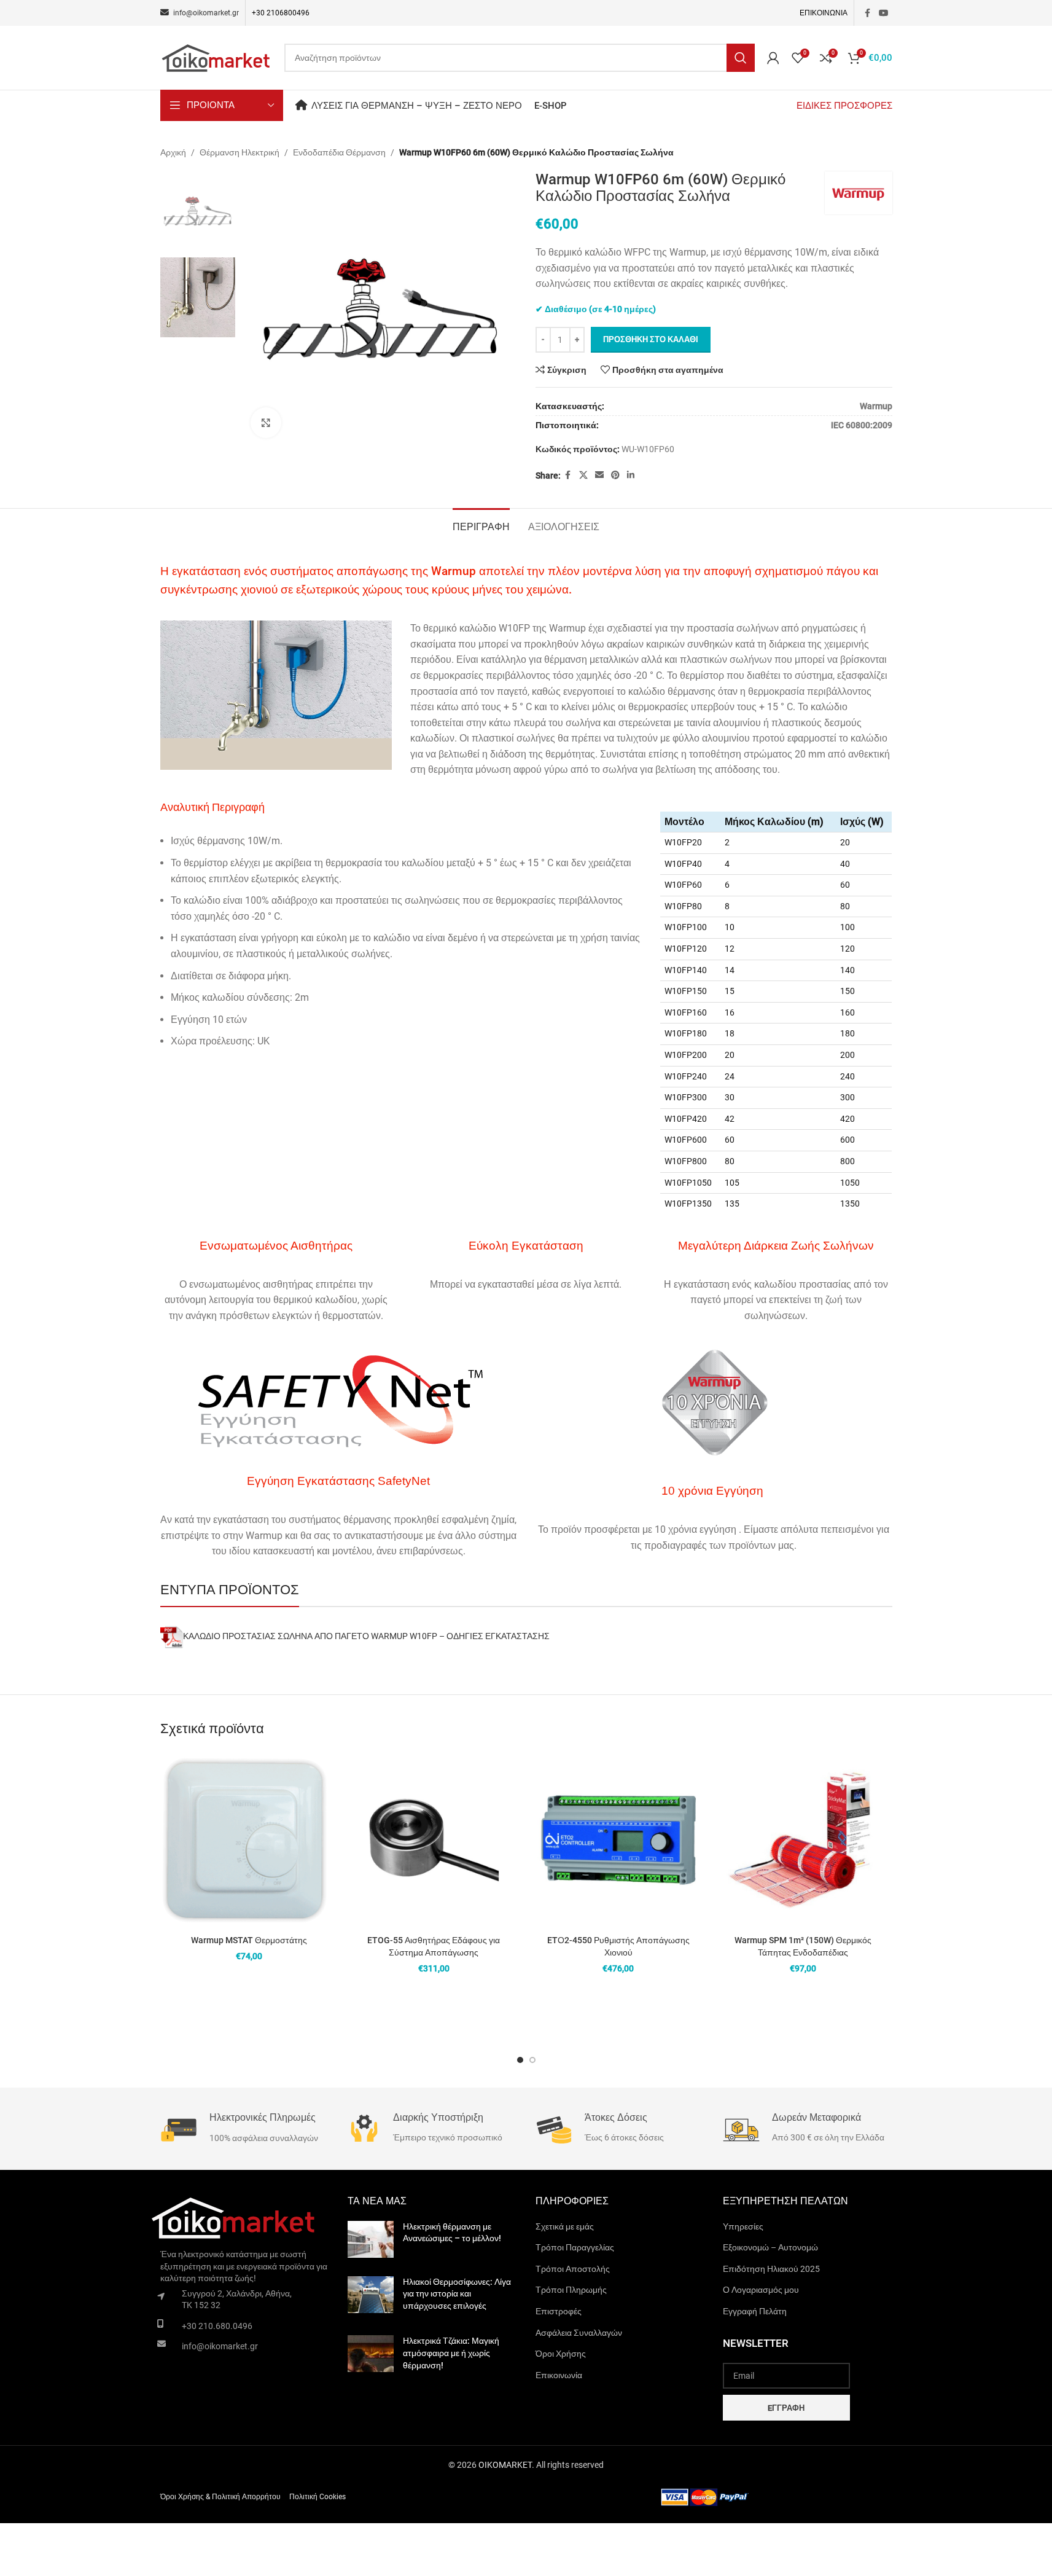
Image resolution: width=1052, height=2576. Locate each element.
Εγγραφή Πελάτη (755, 2311)
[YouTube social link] (884, 13)
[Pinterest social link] (615, 475)
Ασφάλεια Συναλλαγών (579, 2333)
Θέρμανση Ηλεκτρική (240, 152)
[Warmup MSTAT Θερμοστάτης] (250, 1840)
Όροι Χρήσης (561, 2354)
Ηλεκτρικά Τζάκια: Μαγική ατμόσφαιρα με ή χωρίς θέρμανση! (451, 2353)
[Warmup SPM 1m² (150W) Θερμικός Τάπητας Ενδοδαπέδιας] (803, 1840)
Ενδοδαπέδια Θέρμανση (339, 152)
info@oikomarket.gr (220, 2346)
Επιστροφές (559, 2311)
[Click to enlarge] (266, 423)
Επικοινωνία (559, 2375)
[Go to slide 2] (532, 2060)
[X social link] (583, 475)
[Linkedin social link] (631, 475)
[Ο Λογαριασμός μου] (773, 58)
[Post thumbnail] (371, 2239)
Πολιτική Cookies (318, 2497)
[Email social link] (599, 475)
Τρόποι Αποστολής (573, 2269)
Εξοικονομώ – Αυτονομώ (770, 2247)
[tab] (481, 525)
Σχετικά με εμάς (565, 2226)
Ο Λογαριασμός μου (761, 2290)
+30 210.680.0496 (217, 2326)
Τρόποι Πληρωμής (571, 2290)
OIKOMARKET (505, 2465)
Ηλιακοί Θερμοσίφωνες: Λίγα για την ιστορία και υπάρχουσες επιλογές (457, 2294)
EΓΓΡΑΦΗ (786, 2408)
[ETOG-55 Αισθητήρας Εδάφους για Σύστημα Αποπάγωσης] (434, 1840)
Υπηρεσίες (743, 2226)
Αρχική (173, 152)
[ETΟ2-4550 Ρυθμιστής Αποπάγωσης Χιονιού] (619, 1840)
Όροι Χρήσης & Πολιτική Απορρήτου (220, 2497)
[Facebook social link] (868, 13)
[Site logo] (216, 57)
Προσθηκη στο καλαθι (651, 339)
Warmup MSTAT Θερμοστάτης (249, 1940)
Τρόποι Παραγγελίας (575, 2247)
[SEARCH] (741, 58)
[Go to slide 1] (520, 2060)
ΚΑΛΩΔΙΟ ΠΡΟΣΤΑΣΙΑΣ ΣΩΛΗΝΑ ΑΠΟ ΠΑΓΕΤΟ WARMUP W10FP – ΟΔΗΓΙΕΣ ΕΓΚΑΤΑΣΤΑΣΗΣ (366, 1636)
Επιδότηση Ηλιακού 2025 (771, 2269)
